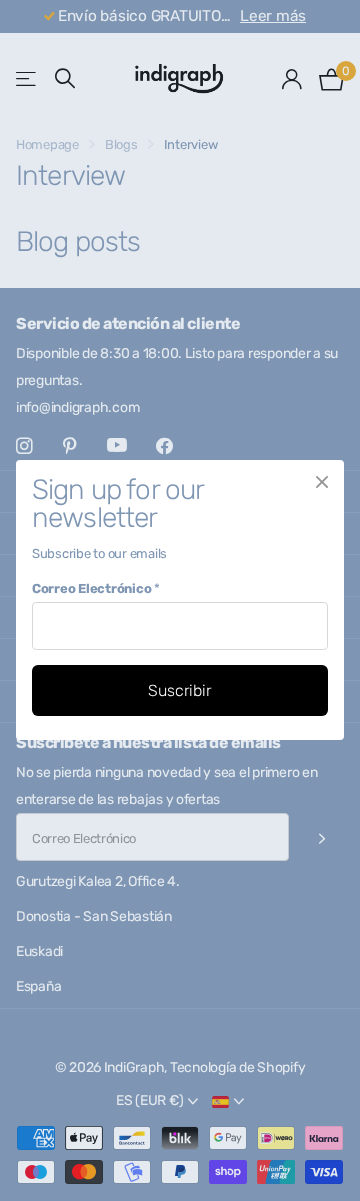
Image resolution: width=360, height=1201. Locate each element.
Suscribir (180, 690)
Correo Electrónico (96, 588)
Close (322, 482)
